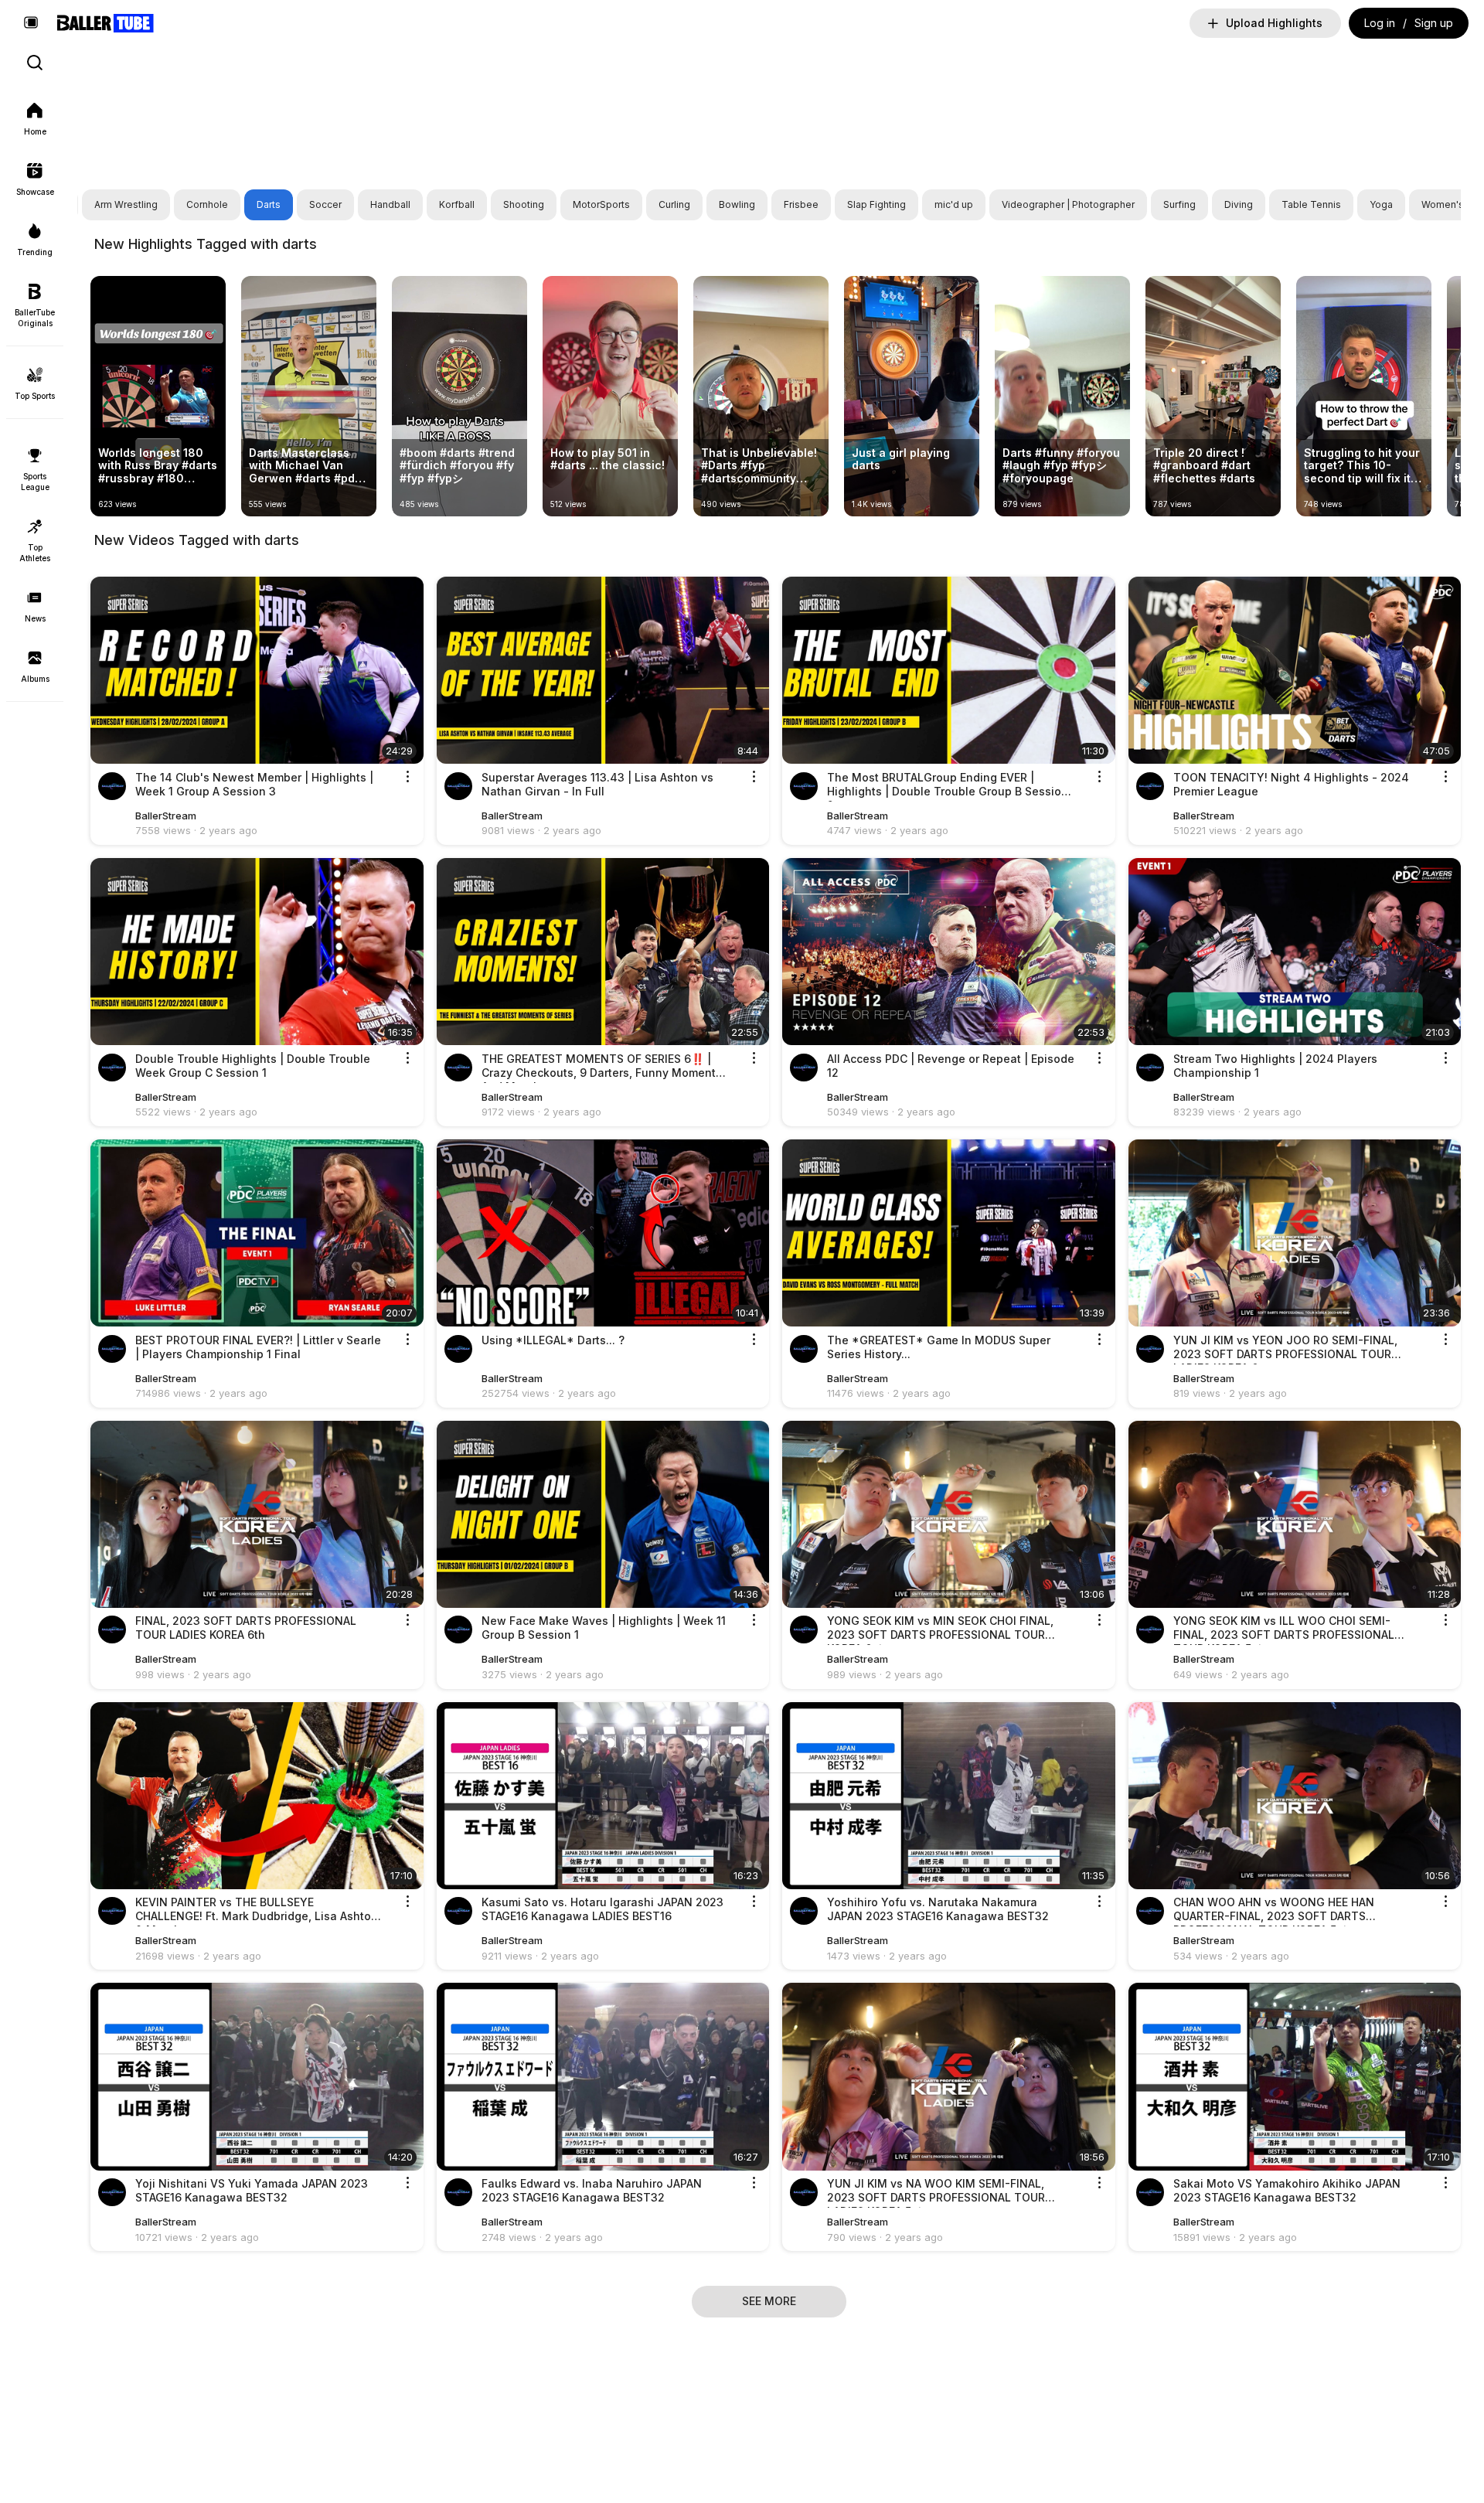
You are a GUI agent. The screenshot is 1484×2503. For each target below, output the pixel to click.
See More (769, 2301)
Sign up (1434, 23)
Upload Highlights (1274, 23)
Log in (1380, 23)
